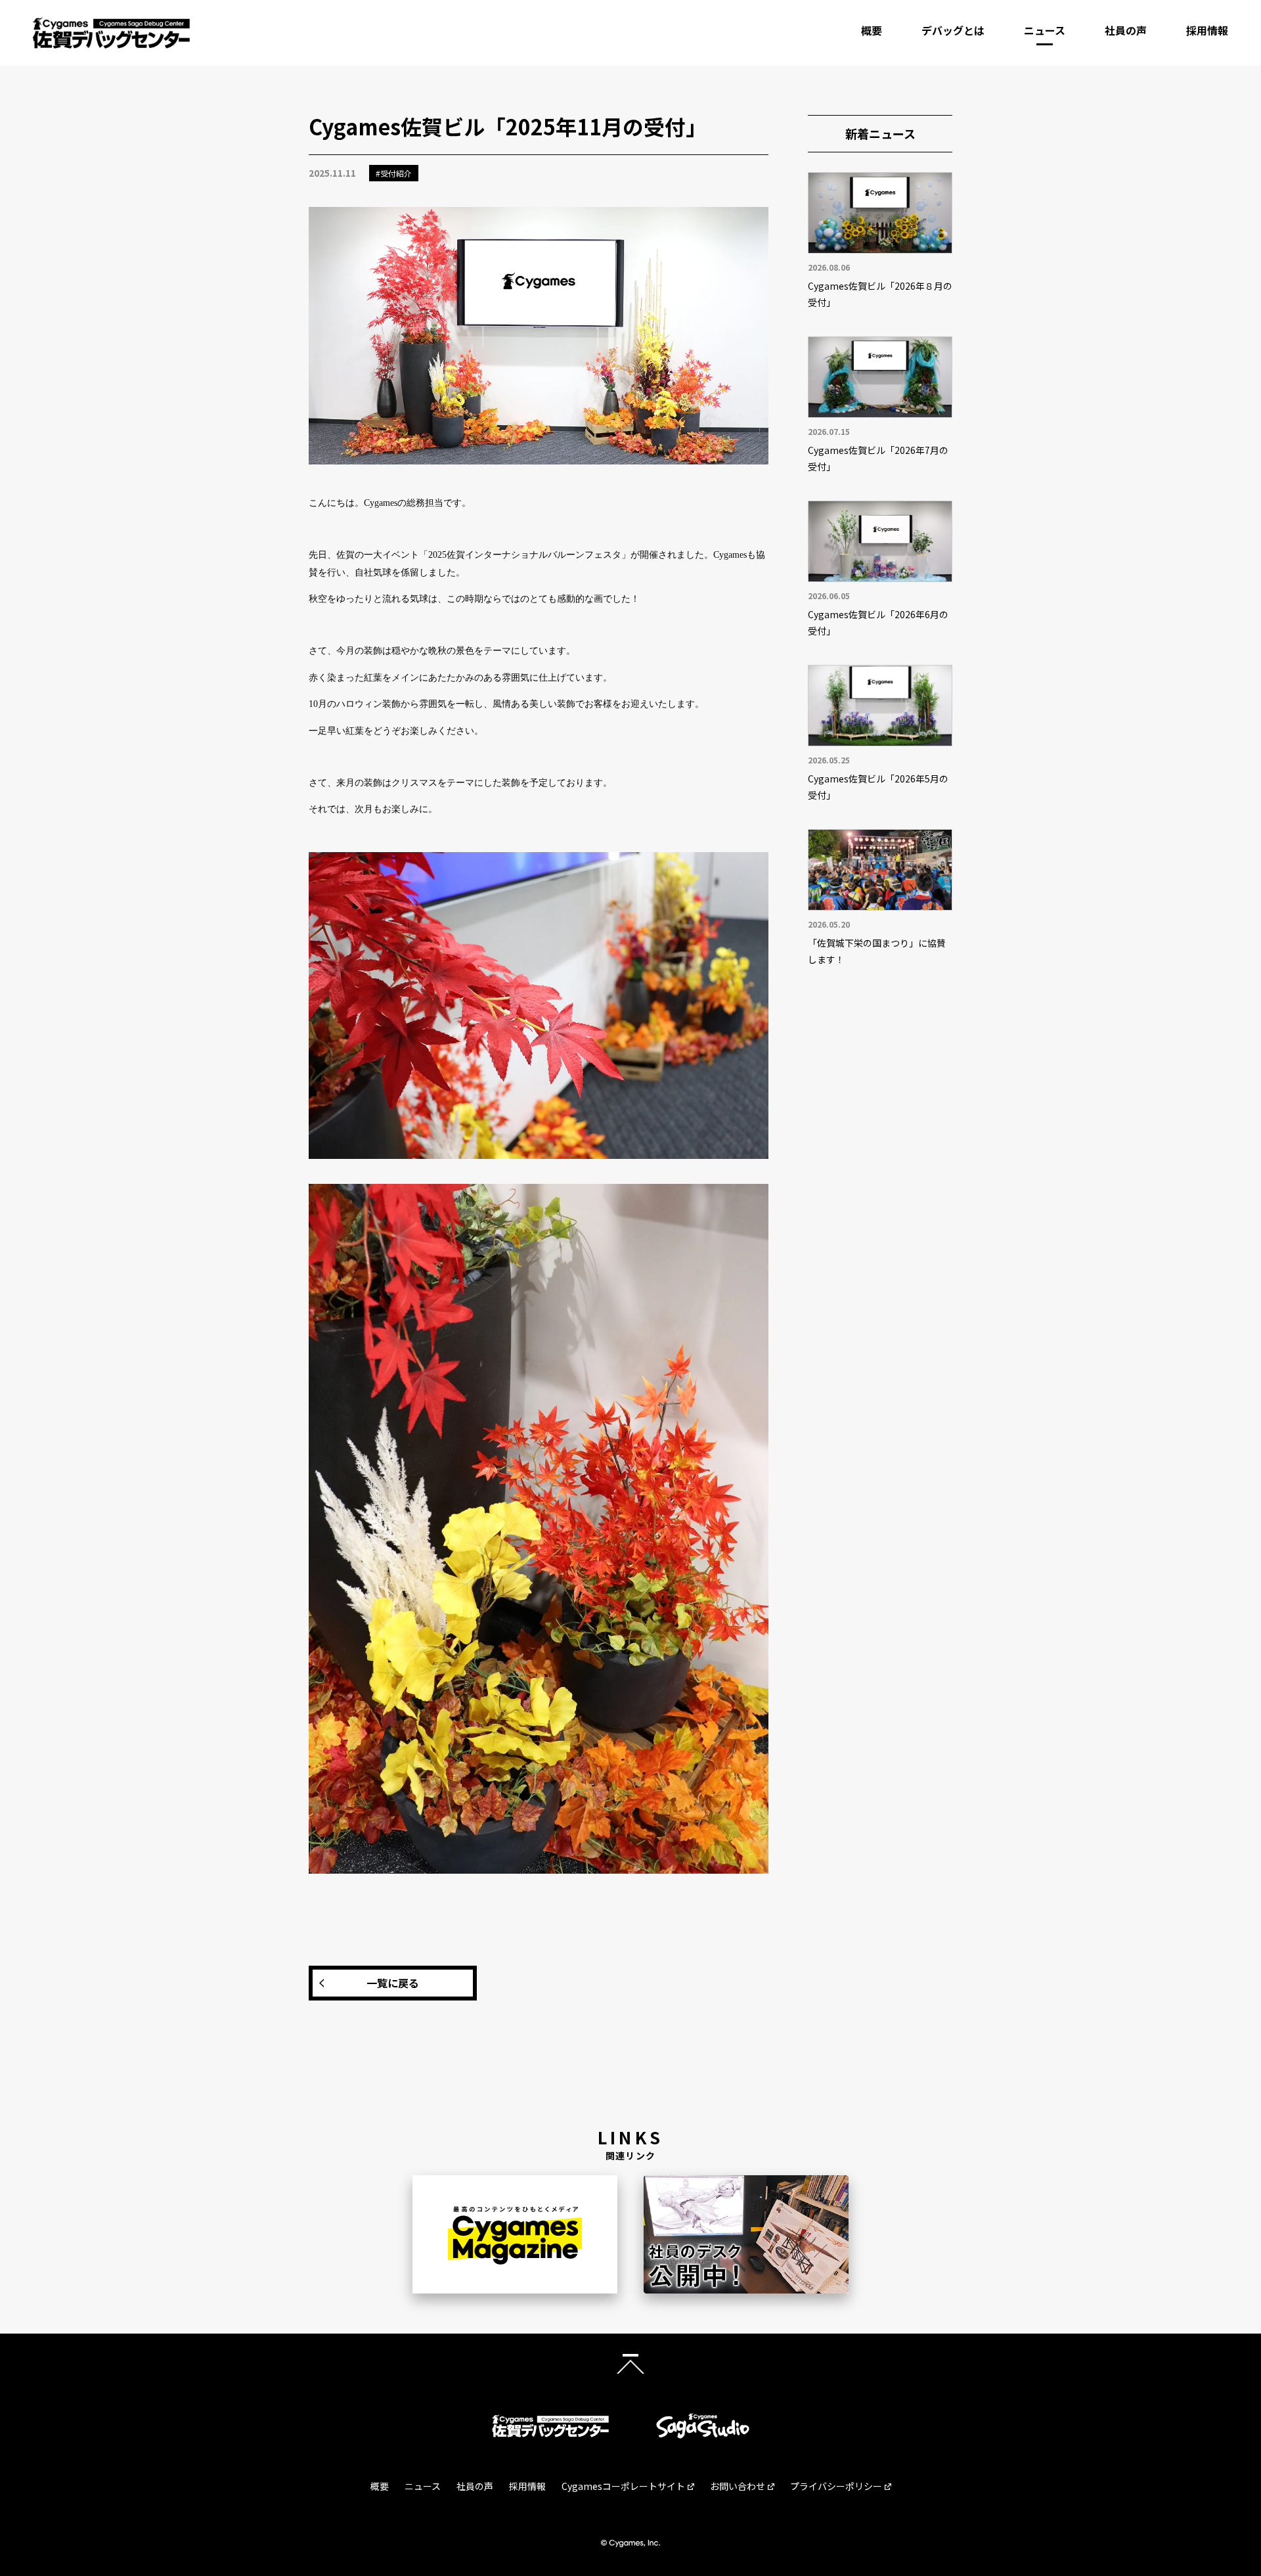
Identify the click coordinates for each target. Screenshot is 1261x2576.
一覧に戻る (393, 1983)
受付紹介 (396, 173)
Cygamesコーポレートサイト (623, 2486)
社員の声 (1126, 30)
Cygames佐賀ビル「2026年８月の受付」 (880, 294)
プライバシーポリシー (836, 2486)
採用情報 (1207, 30)
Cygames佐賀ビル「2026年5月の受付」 (878, 787)
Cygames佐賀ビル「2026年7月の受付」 (878, 458)
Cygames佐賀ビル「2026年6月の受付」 (878, 622)
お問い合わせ (738, 2486)
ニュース (1045, 30)
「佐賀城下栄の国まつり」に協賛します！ (877, 951)
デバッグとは (953, 30)
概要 (872, 30)
